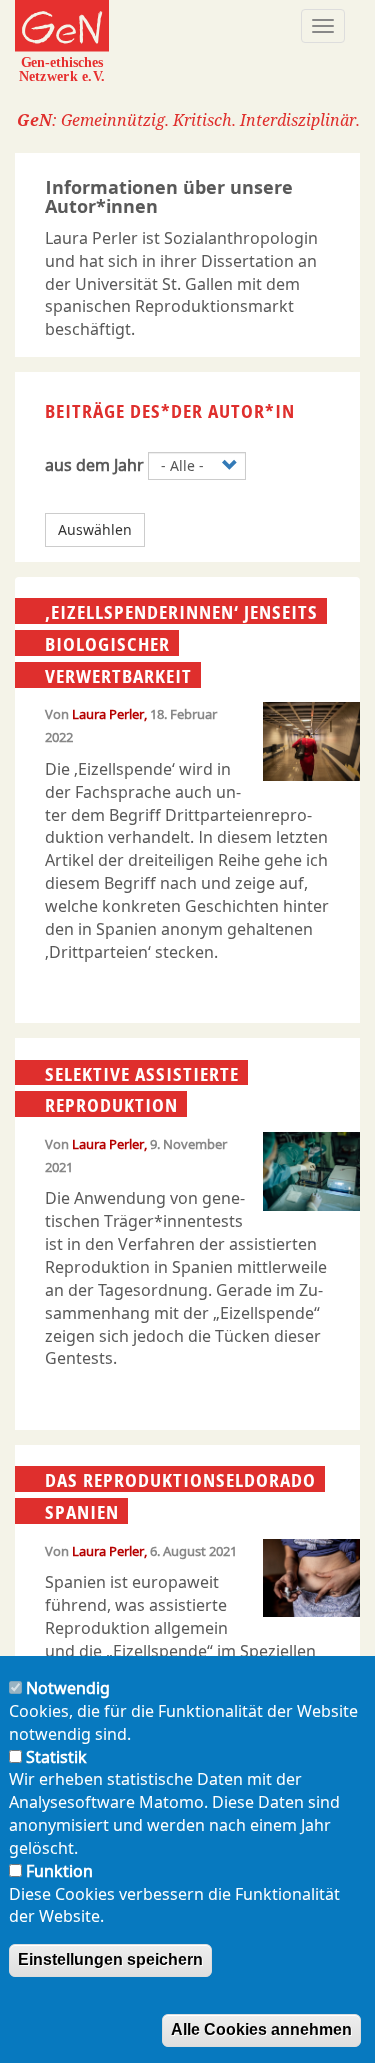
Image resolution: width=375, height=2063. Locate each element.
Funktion (59, 1871)
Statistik (56, 1757)
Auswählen (95, 529)
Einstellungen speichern (110, 1959)
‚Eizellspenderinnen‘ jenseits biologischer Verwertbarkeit (181, 643)
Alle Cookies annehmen (261, 2029)
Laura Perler (108, 714)
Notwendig (68, 1688)
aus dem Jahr (94, 465)
